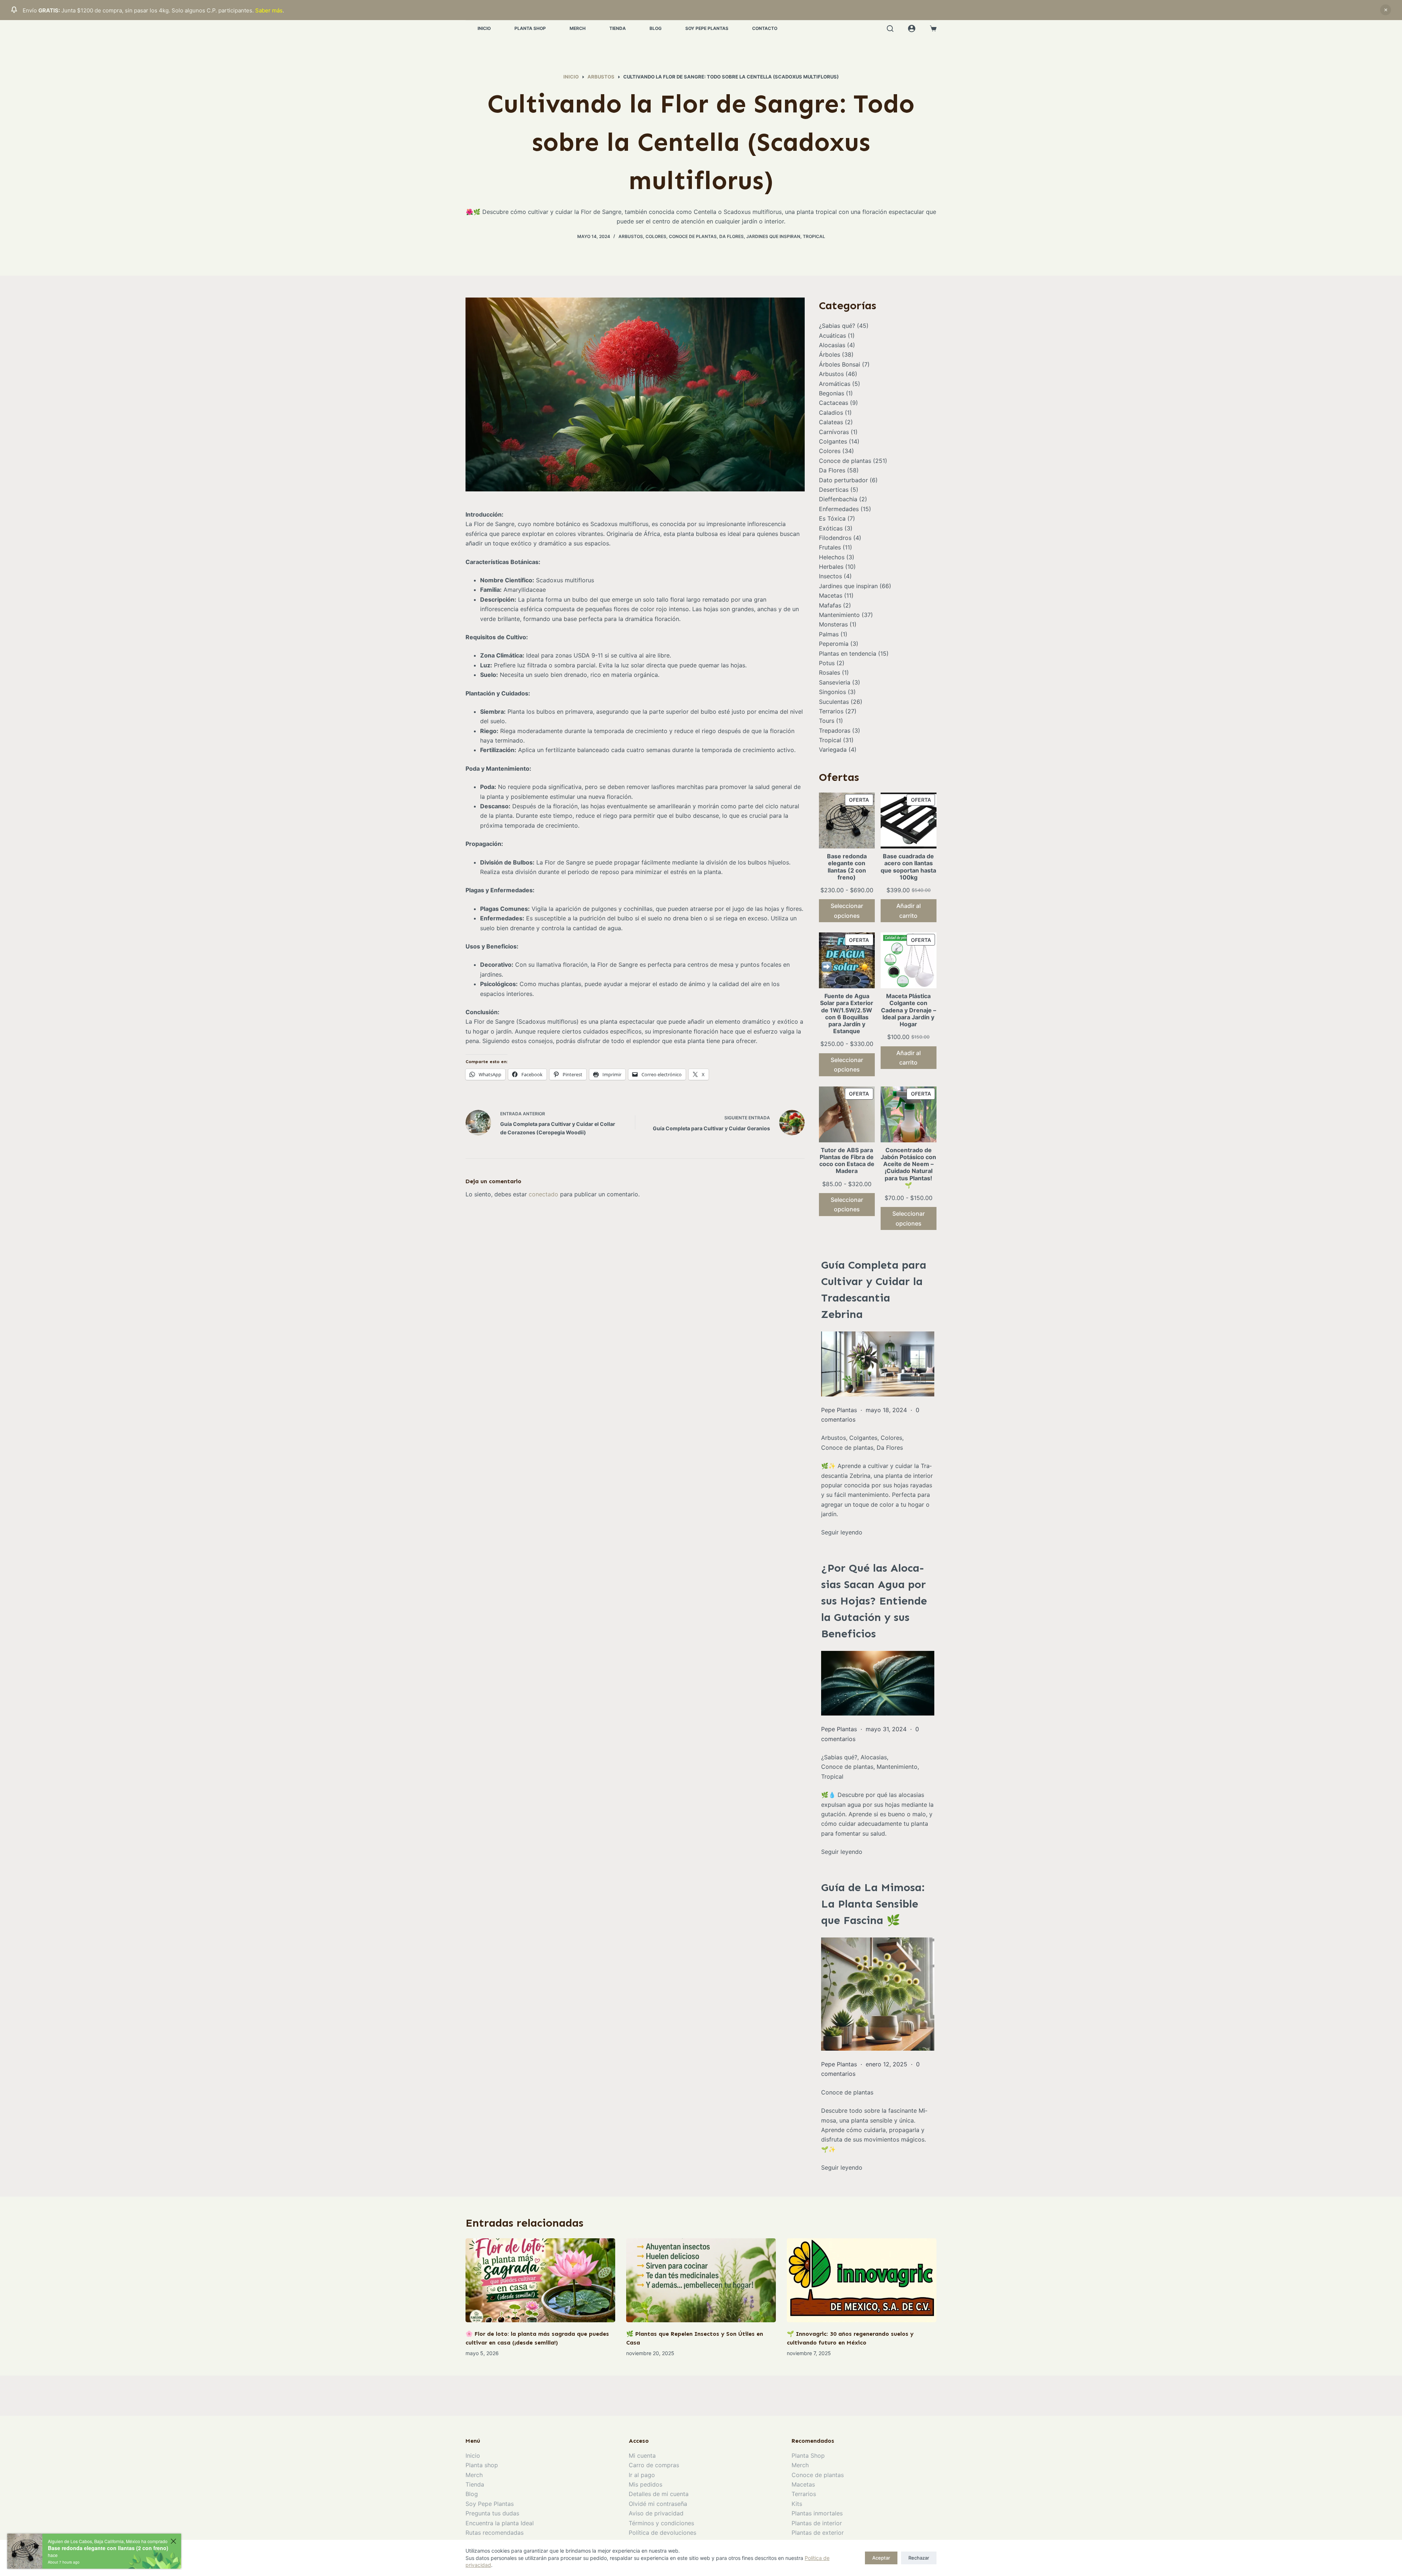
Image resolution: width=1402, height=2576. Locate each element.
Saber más (269, 10)
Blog (656, 28)
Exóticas (831, 528)
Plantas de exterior (818, 2533)
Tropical (814, 236)
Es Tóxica (832, 518)
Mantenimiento (839, 615)
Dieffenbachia (838, 499)
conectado (543, 1194)
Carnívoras (834, 432)
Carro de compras (654, 2465)
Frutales (830, 547)
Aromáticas (835, 384)
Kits (797, 2504)
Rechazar (919, 2558)
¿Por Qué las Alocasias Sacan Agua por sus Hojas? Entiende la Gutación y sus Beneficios (874, 1601)
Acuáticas (832, 336)
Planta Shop (530, 28)
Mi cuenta (642, 2456)
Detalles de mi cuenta (659, 2494)
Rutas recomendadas (495, 2533)
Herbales (831, 567)
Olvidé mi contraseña (658, 2504)
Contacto (765, 28)
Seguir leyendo (842, 1532)
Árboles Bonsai (840, 364)
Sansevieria (835, 682)
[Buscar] (890, 28)
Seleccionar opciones (847, 911)
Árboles (830, 354)
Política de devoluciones (662, 2533)
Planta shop (482, 2465)
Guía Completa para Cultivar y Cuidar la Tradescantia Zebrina (874, 1290)
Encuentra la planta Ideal (500, 2523)
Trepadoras (835, 731)
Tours (827, 721)
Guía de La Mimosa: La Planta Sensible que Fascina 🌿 (873, 1904)
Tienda (618, 28)
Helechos (832, 557)
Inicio (484, 28)
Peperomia (834, 644)
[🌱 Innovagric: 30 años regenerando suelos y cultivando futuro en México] (862, 2280)
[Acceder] (912, 28)
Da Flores (731, 236)
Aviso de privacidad (656, 2513)
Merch (578, 28)
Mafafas (830, 605)
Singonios (832, 692)
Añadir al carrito (909, 911)
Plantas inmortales (817, 2513)
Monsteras (833, 624)
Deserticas (834, 490)
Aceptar (881, 2558)
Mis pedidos (646, 2484)
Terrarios (831, 711)
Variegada (833, 750)
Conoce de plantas (693, 236)
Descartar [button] (1386, 10)
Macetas (831, 595)
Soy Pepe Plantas (707, 28)
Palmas (829, 634)
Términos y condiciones (661, 2523)
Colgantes (833, 441)
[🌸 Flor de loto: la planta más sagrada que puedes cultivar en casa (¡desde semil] (540, 2280)
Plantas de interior (817, 2523)
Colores (656, 236)
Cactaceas (834, 403)
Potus (827, 663)
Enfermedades (839, 509)
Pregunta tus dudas (492, 2513)
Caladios (831, 413)
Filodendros (835, 538)
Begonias (832, 393)
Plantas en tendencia (848, 653)
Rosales (830, 672)
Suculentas (834, 702)
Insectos (830, 576)
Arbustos (631, 236)
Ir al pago (642, 2475)
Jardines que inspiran (773, 236)
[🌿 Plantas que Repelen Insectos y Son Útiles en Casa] (701, 2280)
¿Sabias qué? (837, 326)
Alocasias (832, 345)
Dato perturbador (843, 480)
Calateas (831, 422)
